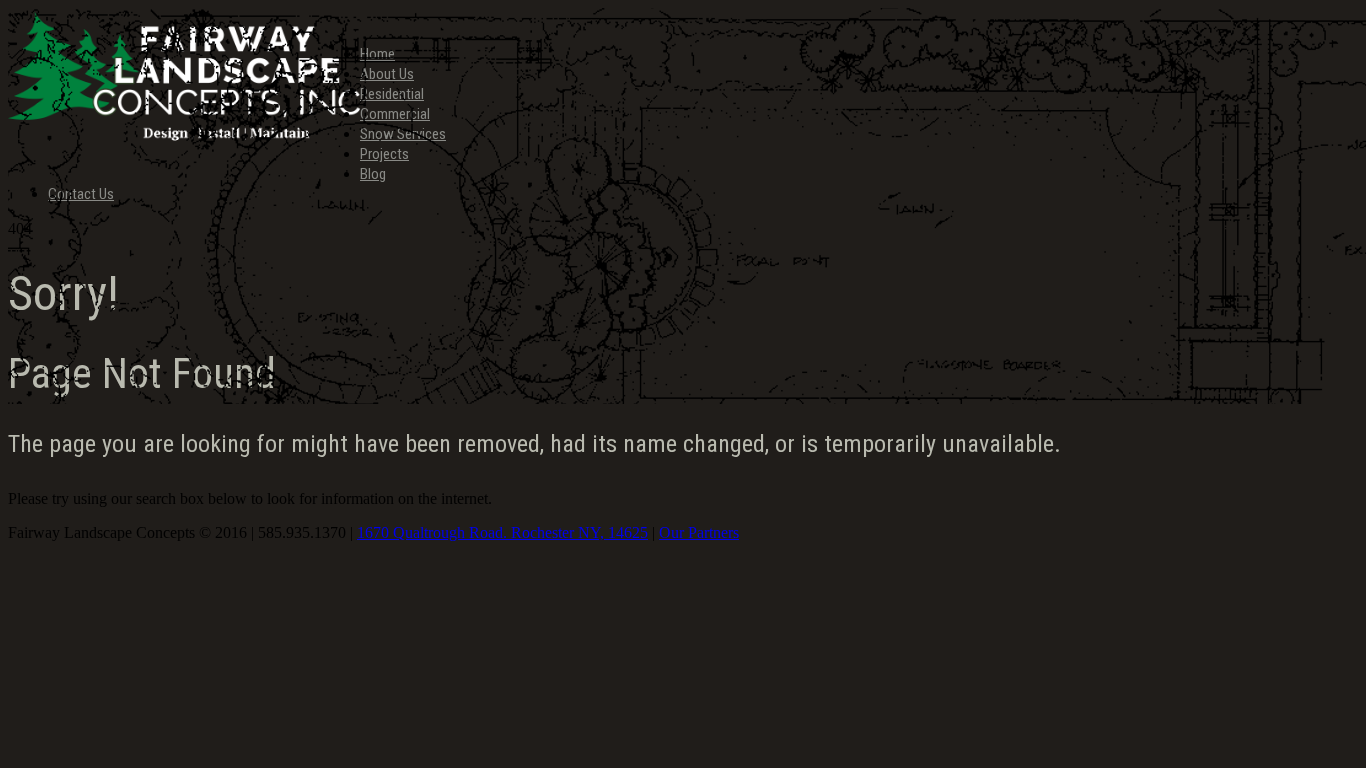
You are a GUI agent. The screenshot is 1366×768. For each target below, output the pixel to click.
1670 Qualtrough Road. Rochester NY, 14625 (502, 532)
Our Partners (699, 532)
